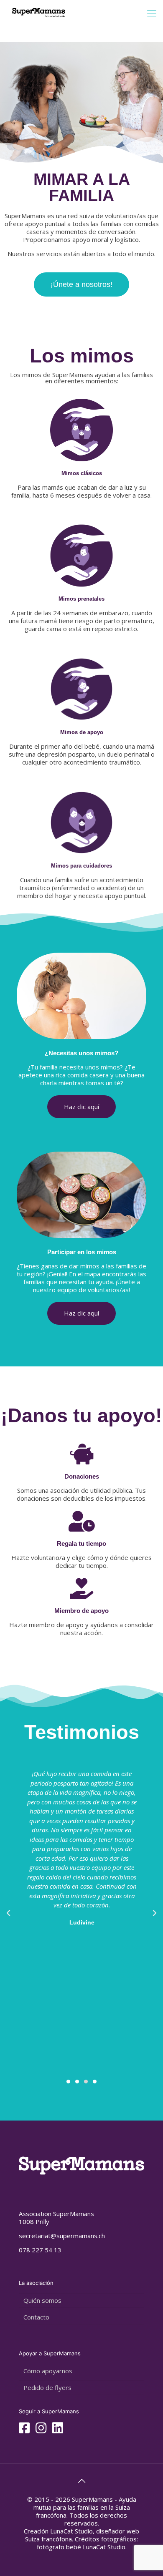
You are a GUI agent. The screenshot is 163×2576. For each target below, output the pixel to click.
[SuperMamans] (39, 13)
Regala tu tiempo (81, 1543)
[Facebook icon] (24, 2430)
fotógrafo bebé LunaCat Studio (81, 2547)
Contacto (36, 2317)
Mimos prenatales (81, 599)
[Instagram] (41, 2430)
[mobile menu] (152, 13)
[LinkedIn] (58, 2430)
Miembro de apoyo (81, 1611)
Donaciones (82, 1476)
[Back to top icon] (81, 2481)
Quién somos (42, 2300)
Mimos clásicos (82, 473)
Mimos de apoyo (82, 732)
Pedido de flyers (47, 2387)
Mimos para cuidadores (81, 866)
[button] (68, 2082)
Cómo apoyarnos (48, 2371)
